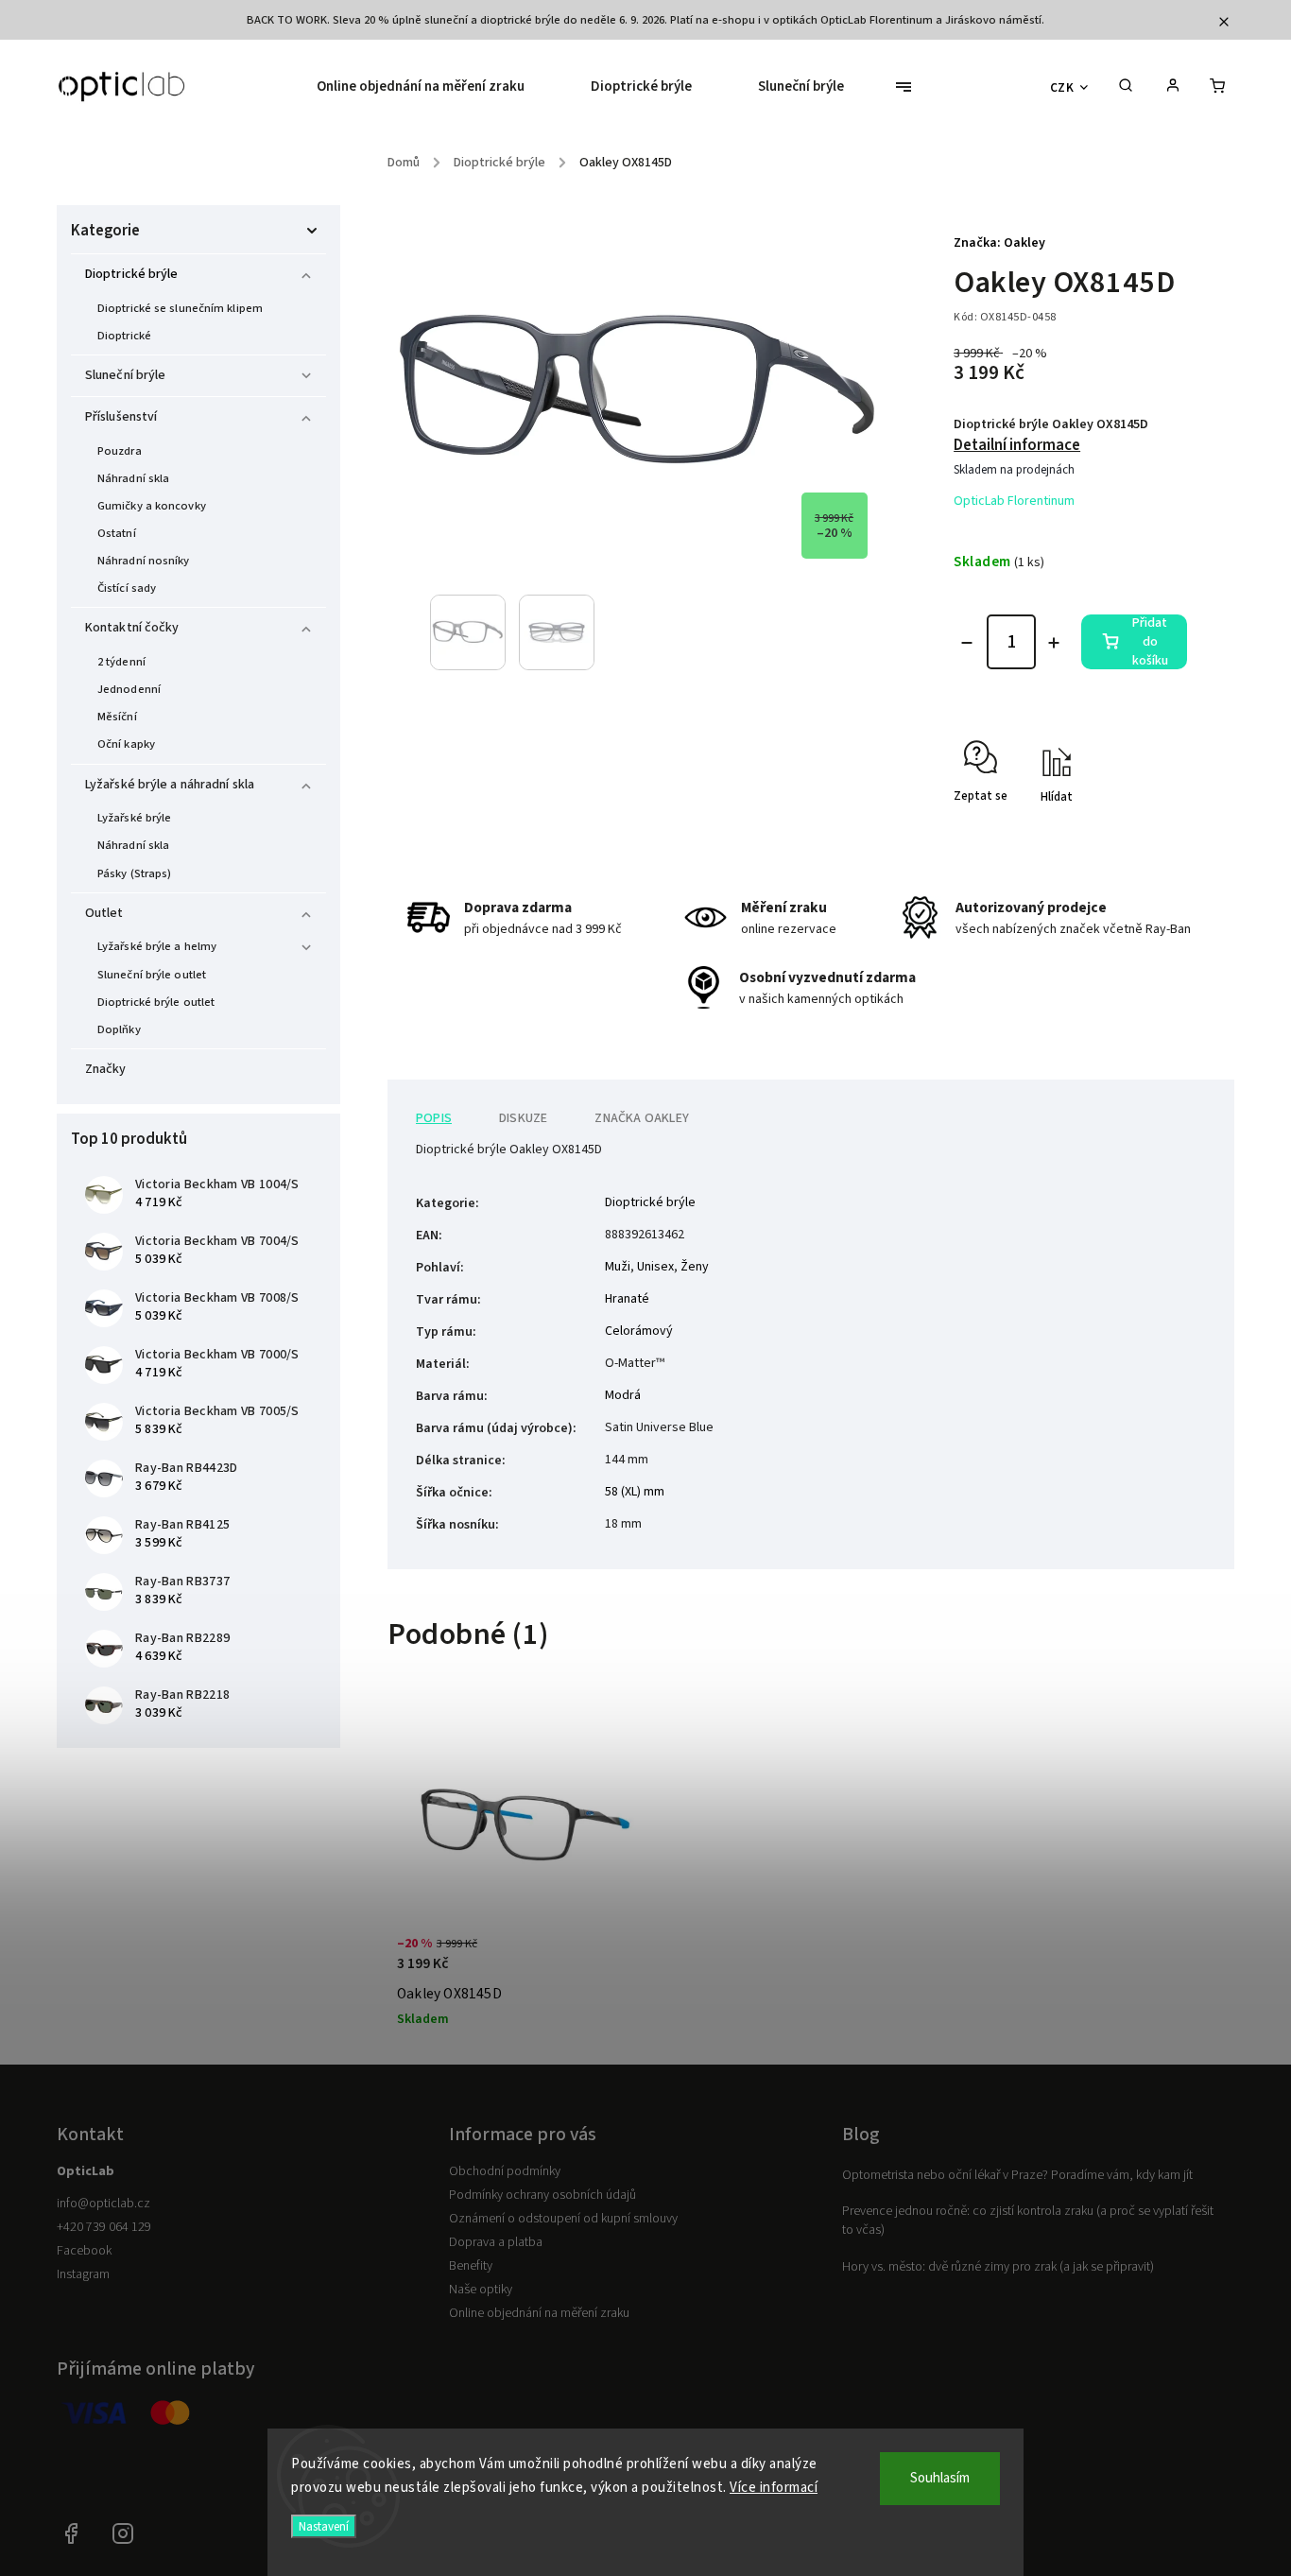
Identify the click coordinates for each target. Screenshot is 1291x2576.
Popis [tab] (434, 1118)
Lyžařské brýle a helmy (157, 946)
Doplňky (119, 1029)
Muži (618, 1267)
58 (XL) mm (635, 1492)
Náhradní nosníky (144, 561)
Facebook (84, 2251)
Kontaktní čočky (132, 628)
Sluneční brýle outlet (152, 975)
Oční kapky (126, 744)
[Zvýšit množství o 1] (1054, 643)
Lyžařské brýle (134, 818)
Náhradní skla (133, 478)
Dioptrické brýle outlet (156, 1002)
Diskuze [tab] (523, 1118)
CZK (1062, 87)
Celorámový (639, 1331)
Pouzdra (120, 451)
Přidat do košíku (1150, 642)
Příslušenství (121, 417)
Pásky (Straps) (134, 873)
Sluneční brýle (125, 375)
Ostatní (117, 533)
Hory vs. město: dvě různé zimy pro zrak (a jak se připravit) (998, 2267)
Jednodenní (129, 689)
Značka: (999, 243)
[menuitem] (437, 87)
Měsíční (117, 717)
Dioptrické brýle (132, 274)
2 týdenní (121, 662)
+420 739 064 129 (104, 2227)
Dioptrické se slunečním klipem (180, 308)
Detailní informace (1017, 445)
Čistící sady (127, 588)
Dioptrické (124, 336)
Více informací (774, 2488)
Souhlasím (940, 2478)
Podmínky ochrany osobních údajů (542, 2195)
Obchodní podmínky (505, 2171)
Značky (106, 1069)
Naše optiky (481, 2290)
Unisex (655, 1267)
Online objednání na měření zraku (539, 2313)
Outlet (104, 913)
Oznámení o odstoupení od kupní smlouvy (563, 2219)
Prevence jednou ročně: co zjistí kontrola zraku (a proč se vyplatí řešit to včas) (1028, 2221)
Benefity (471, 2266)
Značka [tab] (642, 1118)
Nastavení (324, 2526)
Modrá (623, 1395)
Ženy (695, 1267)
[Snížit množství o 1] (967, 643)
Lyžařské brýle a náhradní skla (170, 785)
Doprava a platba (496, 2242)
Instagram (83, 2274)
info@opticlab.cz (103, 2204)
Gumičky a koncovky (152, 506)
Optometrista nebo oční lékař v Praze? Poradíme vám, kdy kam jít (1017, 2175)
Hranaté (627, 1299)
